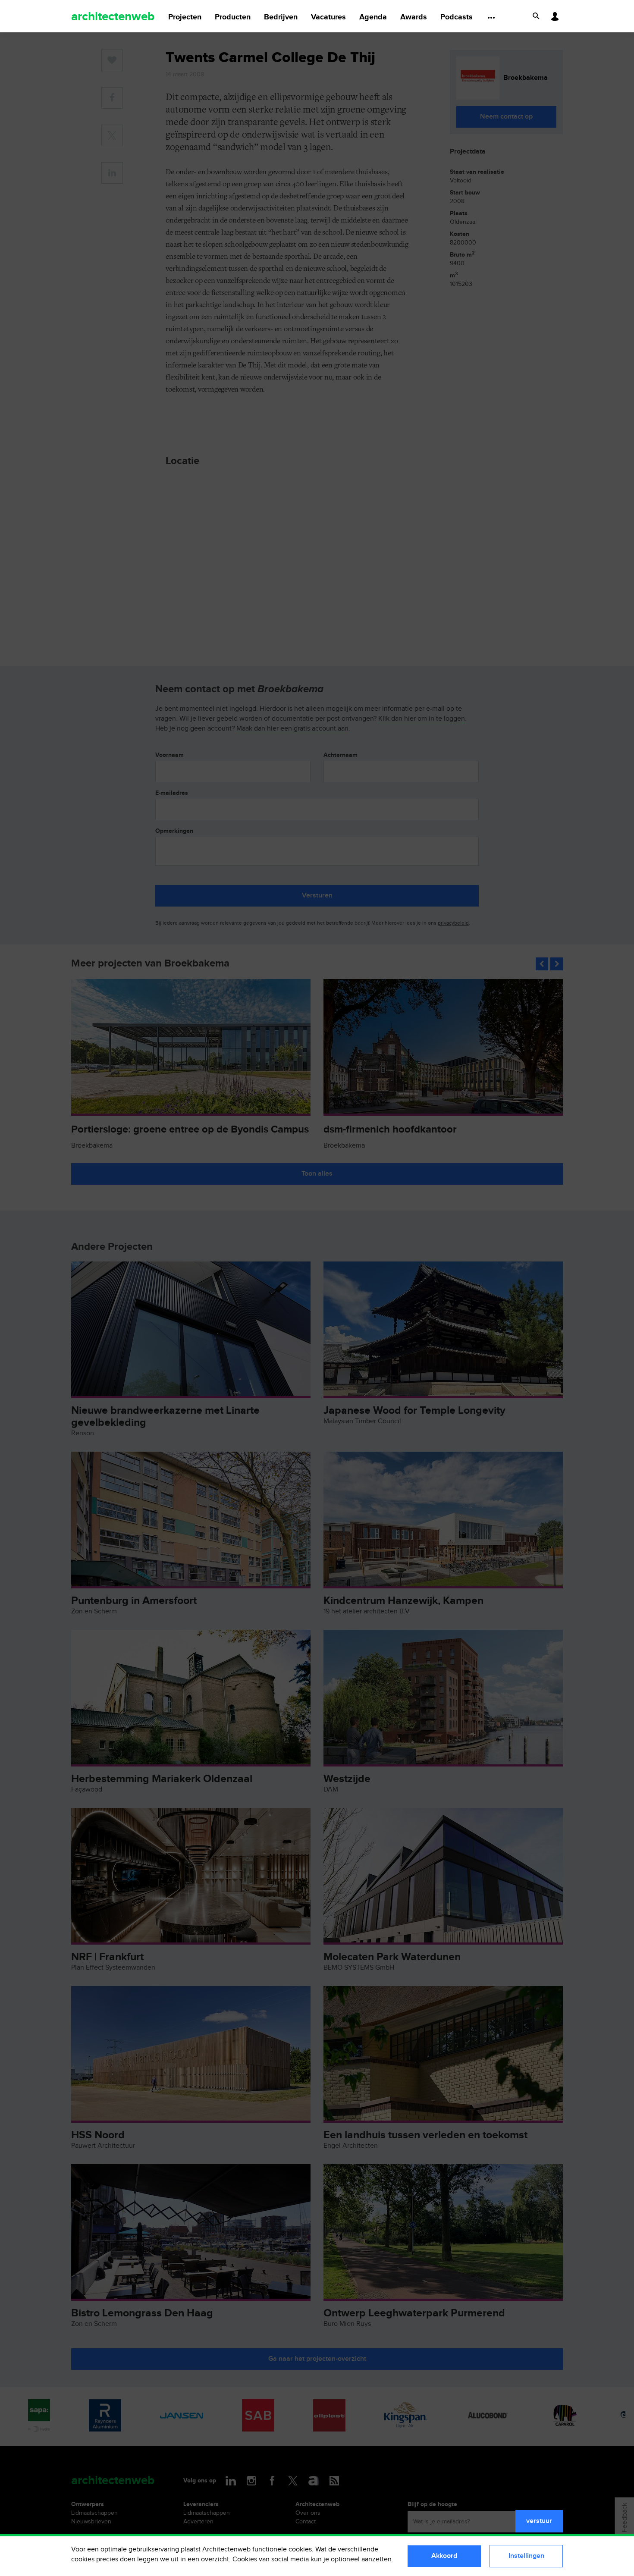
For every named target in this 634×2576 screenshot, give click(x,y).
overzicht (215, 2559)
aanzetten (377, 2559)
